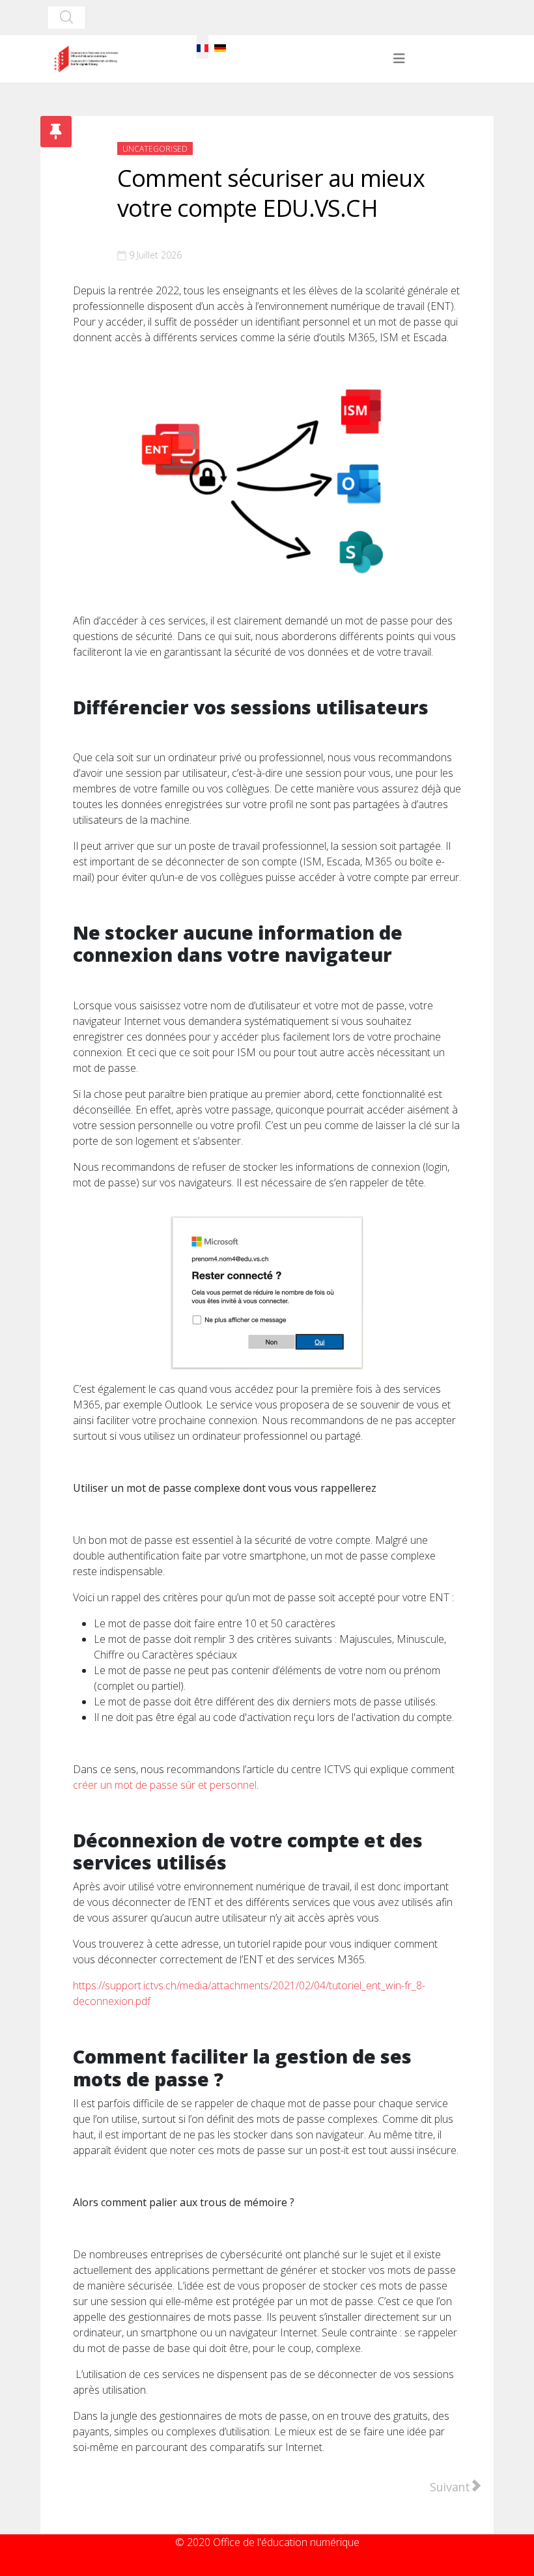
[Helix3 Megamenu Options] (399, 59)
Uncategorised (155, 149)
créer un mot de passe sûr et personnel (165, 1785)
